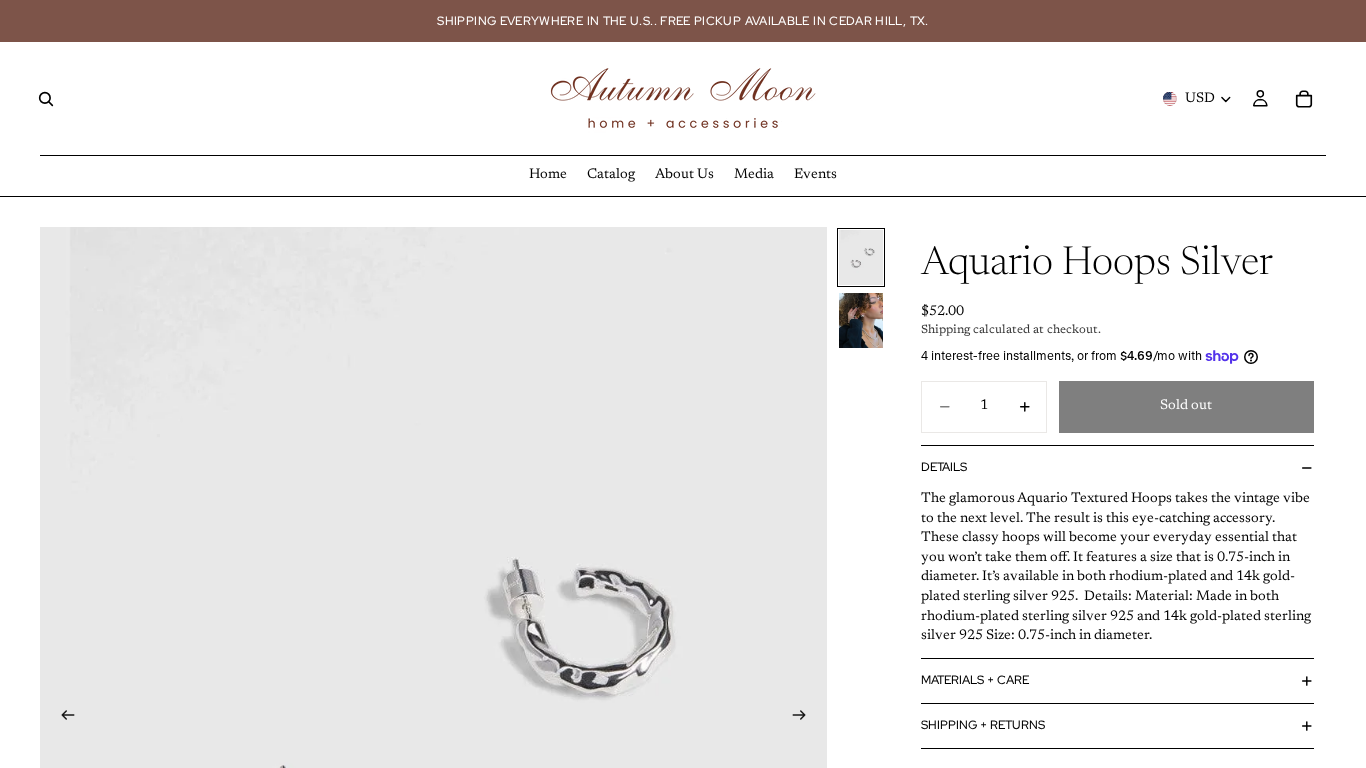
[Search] (46, 99)
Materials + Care (975, 680)
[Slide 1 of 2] (861, 257)
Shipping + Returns (983, 725)
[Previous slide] (62, 719)
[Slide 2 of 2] (861, 320)
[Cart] (1304, 99)
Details (944, 467)
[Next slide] (805, 719)
